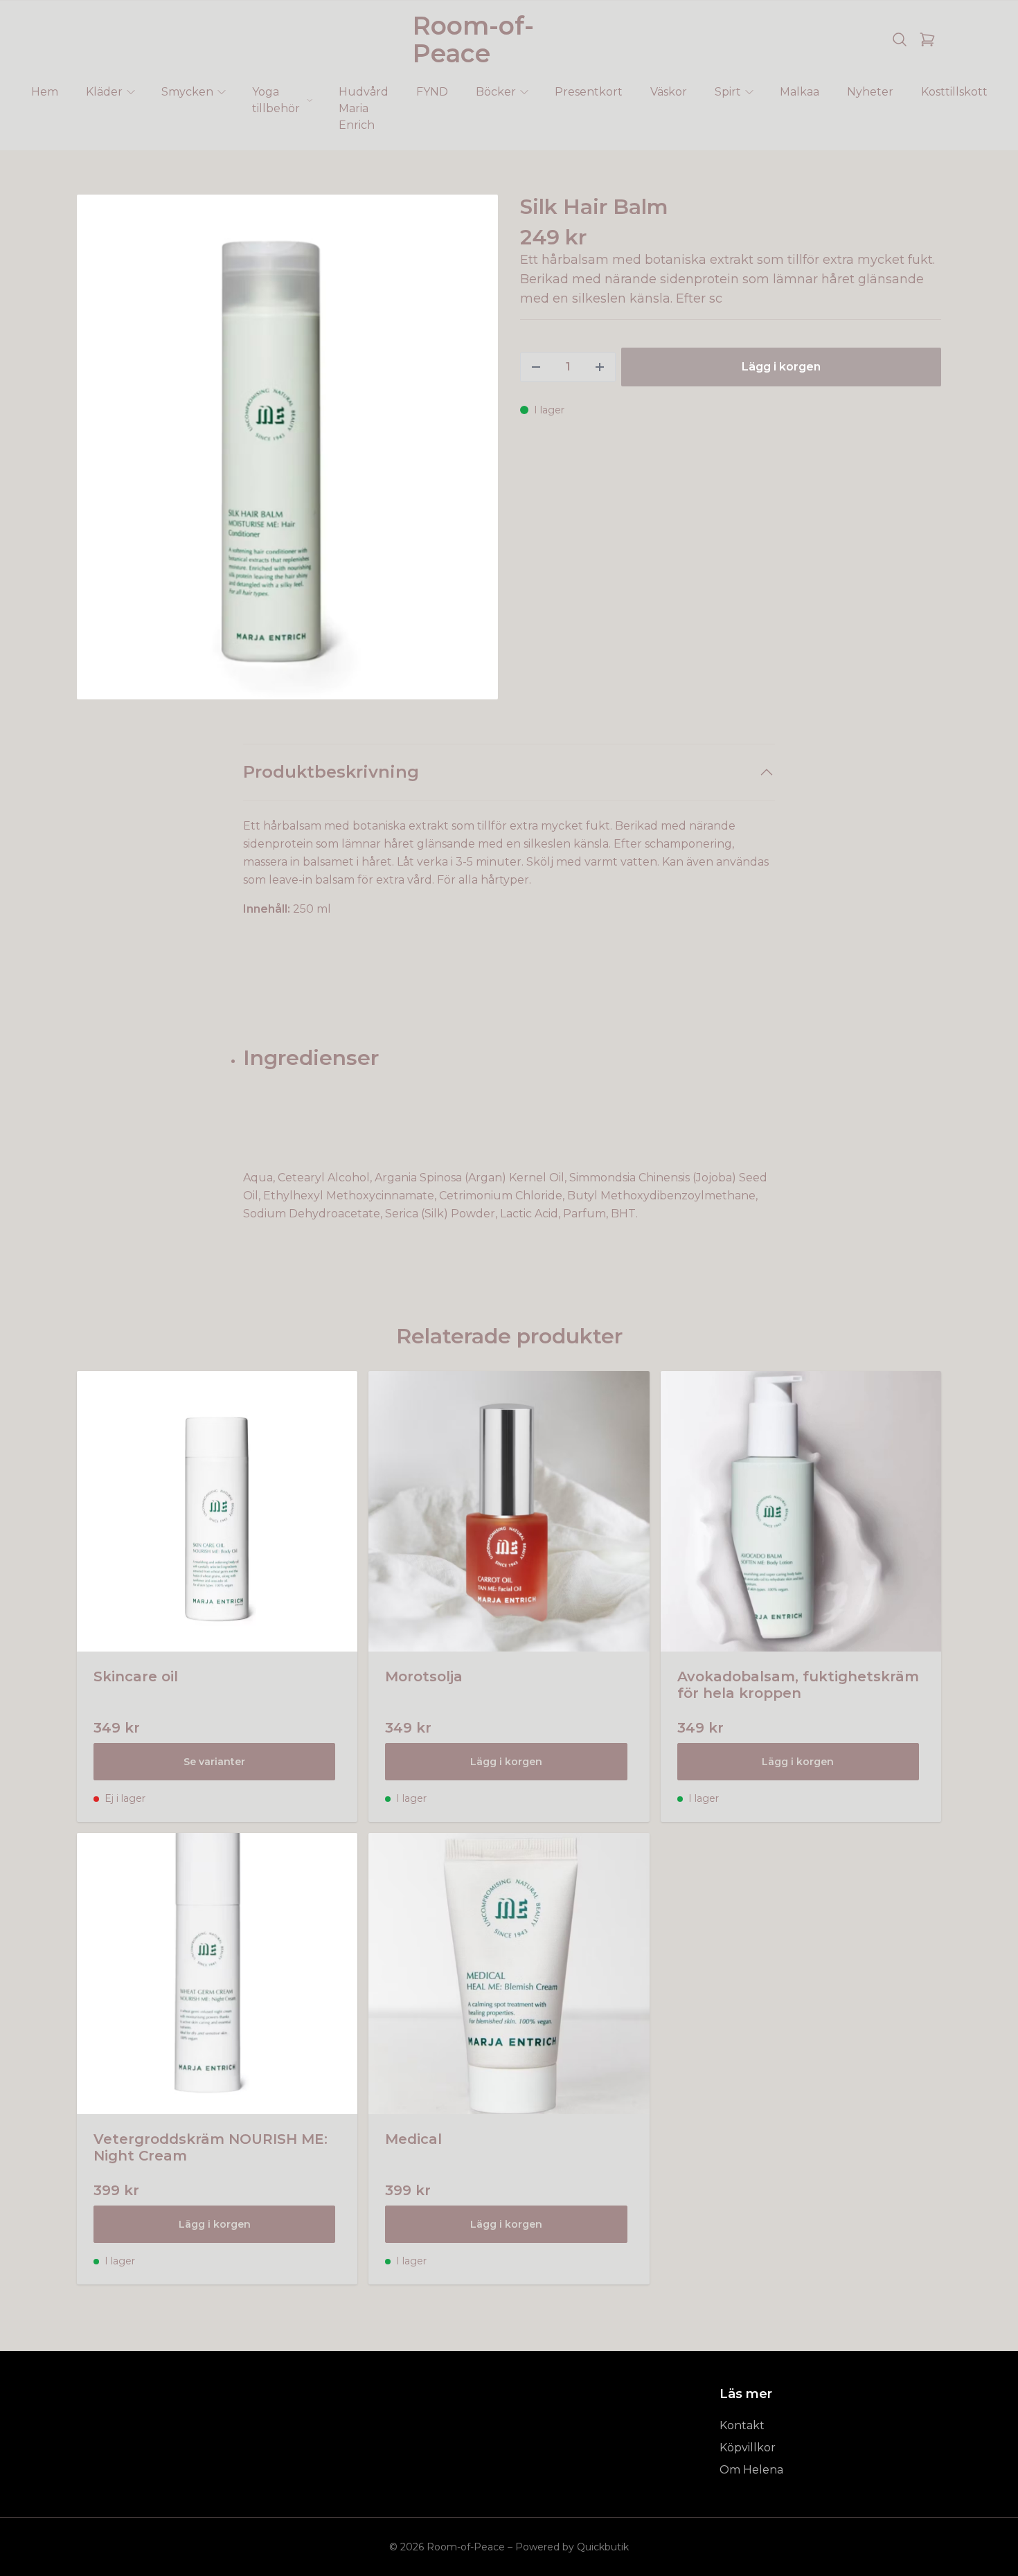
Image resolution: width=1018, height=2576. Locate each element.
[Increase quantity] (600, 367)
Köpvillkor (748, 2448)
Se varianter (214, 1762)
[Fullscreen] (287, 447)
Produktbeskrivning (331, 772)
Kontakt (742, 2425)
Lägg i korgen (506, 1762)
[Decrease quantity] (536, 367)
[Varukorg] (927, 39)
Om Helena (751, 2470)
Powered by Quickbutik (572, 2547)
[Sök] (900, 39)
